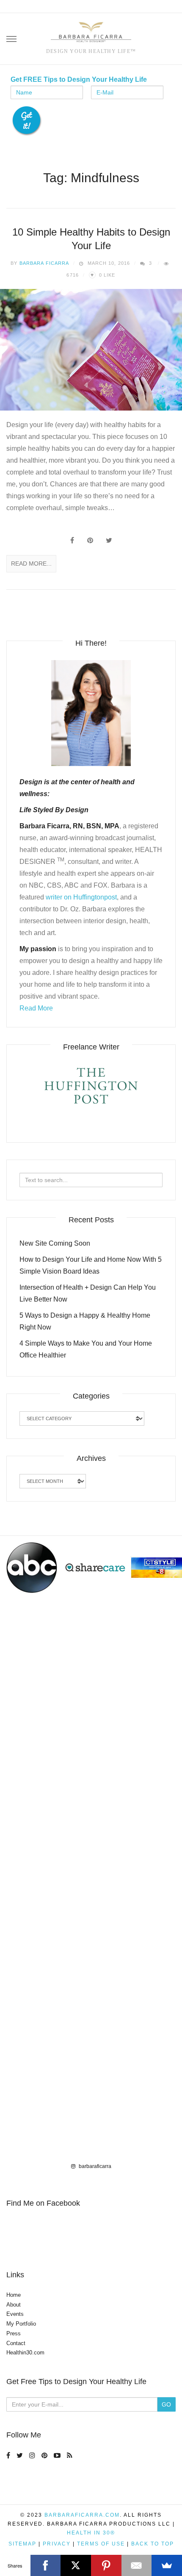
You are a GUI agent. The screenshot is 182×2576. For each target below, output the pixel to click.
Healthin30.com (25, 2353)
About (14, 2305)
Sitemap (22, 2544)
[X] (76, 2565)
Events (15, 2314)
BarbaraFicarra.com (82, 2515)
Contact (16, 2343)
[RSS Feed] (71, 2455)
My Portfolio (21, 2324)
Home (14, 2295)
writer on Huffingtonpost (81, 897)
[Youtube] (58, 2455)
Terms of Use (101, 2544)
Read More (36, 1008)
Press (14, 2333)
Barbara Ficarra (44, 263)
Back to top (153, 2544)
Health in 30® (91, 2533)
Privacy (57, 2544)
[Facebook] (9, 2455)
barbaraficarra (94, 2166)
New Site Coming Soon (55, 1243)
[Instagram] (33, 2455)
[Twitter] (21, 2455)
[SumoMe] (167, 2565)
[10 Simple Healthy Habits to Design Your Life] (91, 350)
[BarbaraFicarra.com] (91, 33)
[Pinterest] (45, 2455)
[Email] (137, 2565)
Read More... (31, 563)
